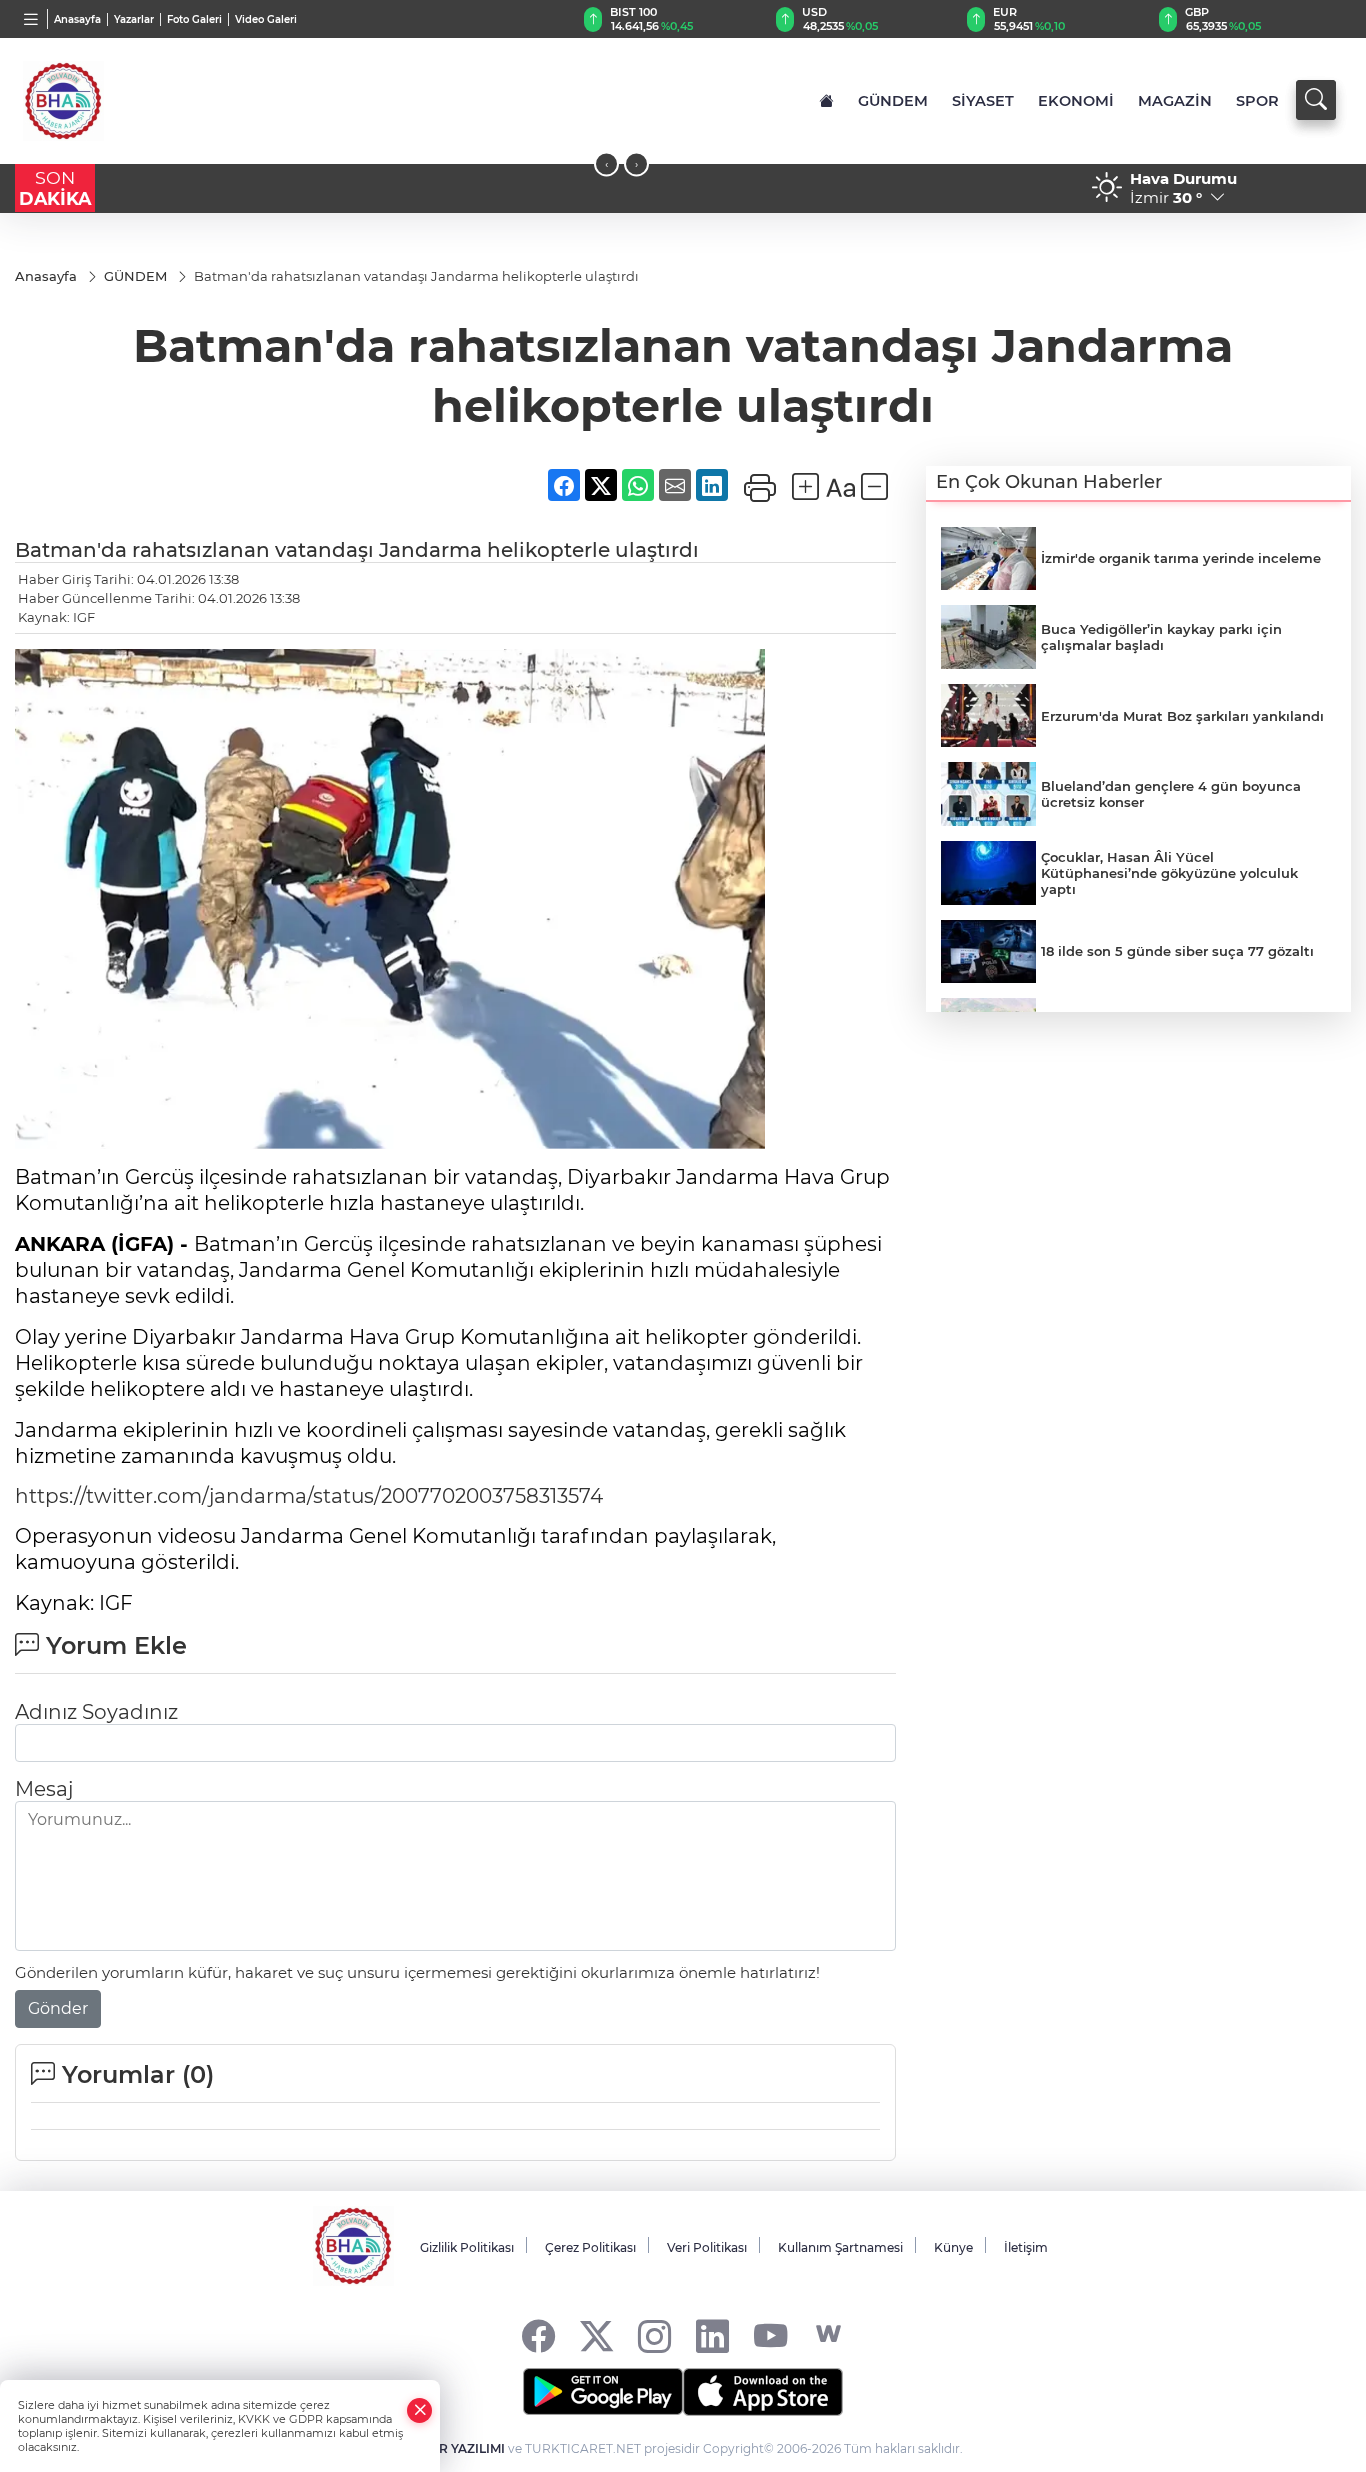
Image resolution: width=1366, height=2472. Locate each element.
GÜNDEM (893, 101)
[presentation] (606, 164)
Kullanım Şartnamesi (840, 2247)
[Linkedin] (712, 2334)
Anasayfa (77, 19)
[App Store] (763, 2392)
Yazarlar (134, 19)
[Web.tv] (828, 2334)
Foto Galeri (194, 19)
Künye (953, 2247)
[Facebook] (538, 2334)
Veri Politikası (707, 2247)
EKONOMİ (1076, 101)
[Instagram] (654, 2334)
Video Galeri (266, 19)
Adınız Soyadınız (96, 1712)
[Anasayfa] (826, 101)
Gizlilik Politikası (467, 2247)
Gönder (58, 2008)
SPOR (1257, 101)
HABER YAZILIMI (454, 2448)
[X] (596, 2334)
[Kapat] (420, 2410)
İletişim (1026, 2247)
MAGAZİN (1175, 101)
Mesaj (44, 1789)
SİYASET (983, 101)
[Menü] (31, 19)
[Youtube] (770, 2334)
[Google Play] (603, 2392)
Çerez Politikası (590, 2247)
